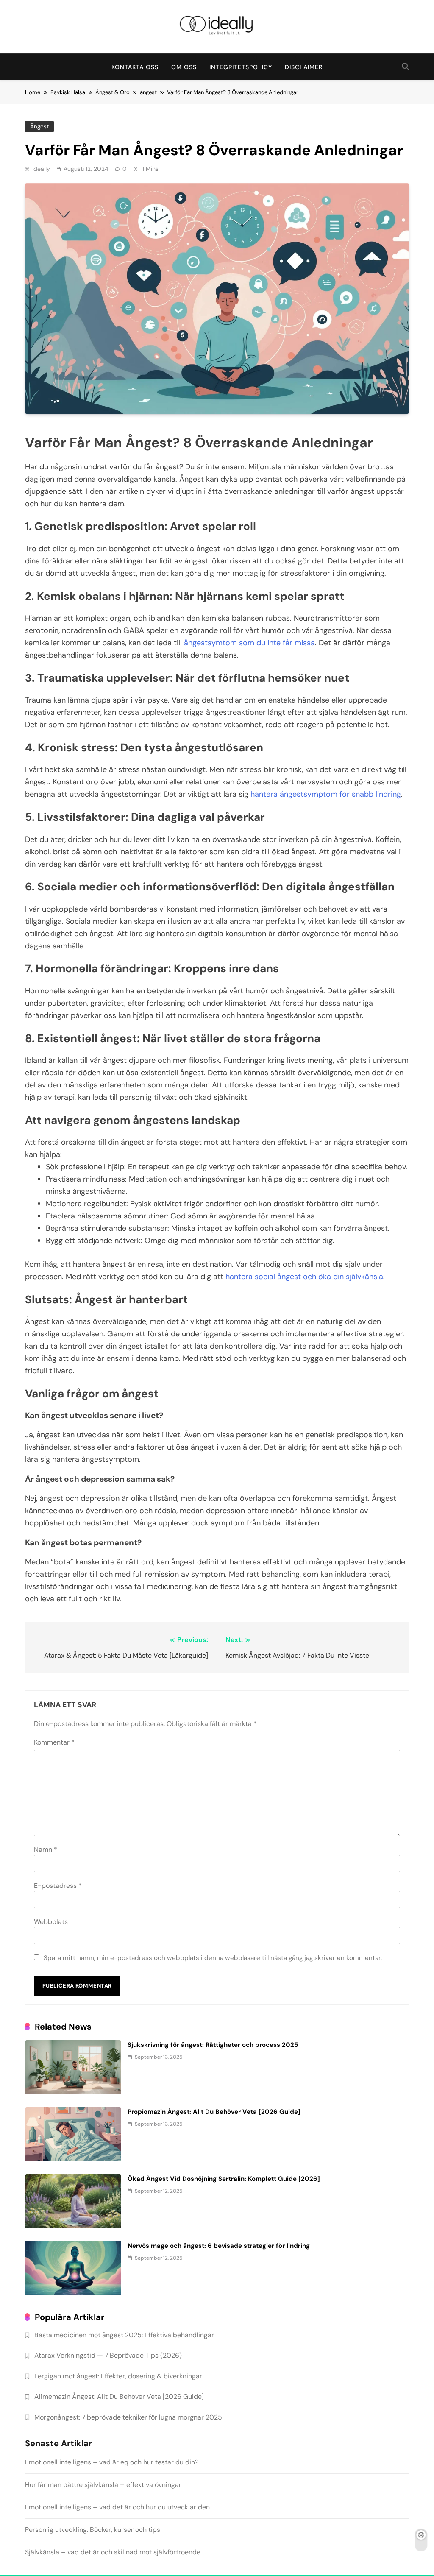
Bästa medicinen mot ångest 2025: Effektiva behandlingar (124, 2335)
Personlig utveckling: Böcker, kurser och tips (93, 2530)
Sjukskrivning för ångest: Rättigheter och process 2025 (213, 2045)
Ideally (41, 169)
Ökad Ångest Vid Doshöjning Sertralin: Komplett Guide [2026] (224, 2179)
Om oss (184, 67)
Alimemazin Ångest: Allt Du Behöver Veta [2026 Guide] (119, 2396)
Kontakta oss (135, 67)
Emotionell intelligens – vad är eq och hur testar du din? (112, 2462)
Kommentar (54, 1742)
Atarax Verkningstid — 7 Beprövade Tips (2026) (108, 2355)
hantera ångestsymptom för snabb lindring (326, 794)
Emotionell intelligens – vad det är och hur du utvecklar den (117, 2507)
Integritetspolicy (241, 67)
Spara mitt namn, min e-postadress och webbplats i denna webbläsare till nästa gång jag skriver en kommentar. (213, 1958)
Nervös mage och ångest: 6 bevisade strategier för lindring (219, 2246)
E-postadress (58, 1886)
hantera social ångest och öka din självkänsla (304, 1277)
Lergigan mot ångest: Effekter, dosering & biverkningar (118, 2376)
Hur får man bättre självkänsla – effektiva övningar (103, 2485)
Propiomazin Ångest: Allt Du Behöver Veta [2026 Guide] (214, 2112)
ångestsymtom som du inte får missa (249, 643)
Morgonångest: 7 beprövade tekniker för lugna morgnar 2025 (128, 2417)
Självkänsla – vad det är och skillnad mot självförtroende (113, 2552)
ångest (39, 127)
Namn (46, 1850)
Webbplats (51, 1922)
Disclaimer (304, 67)
